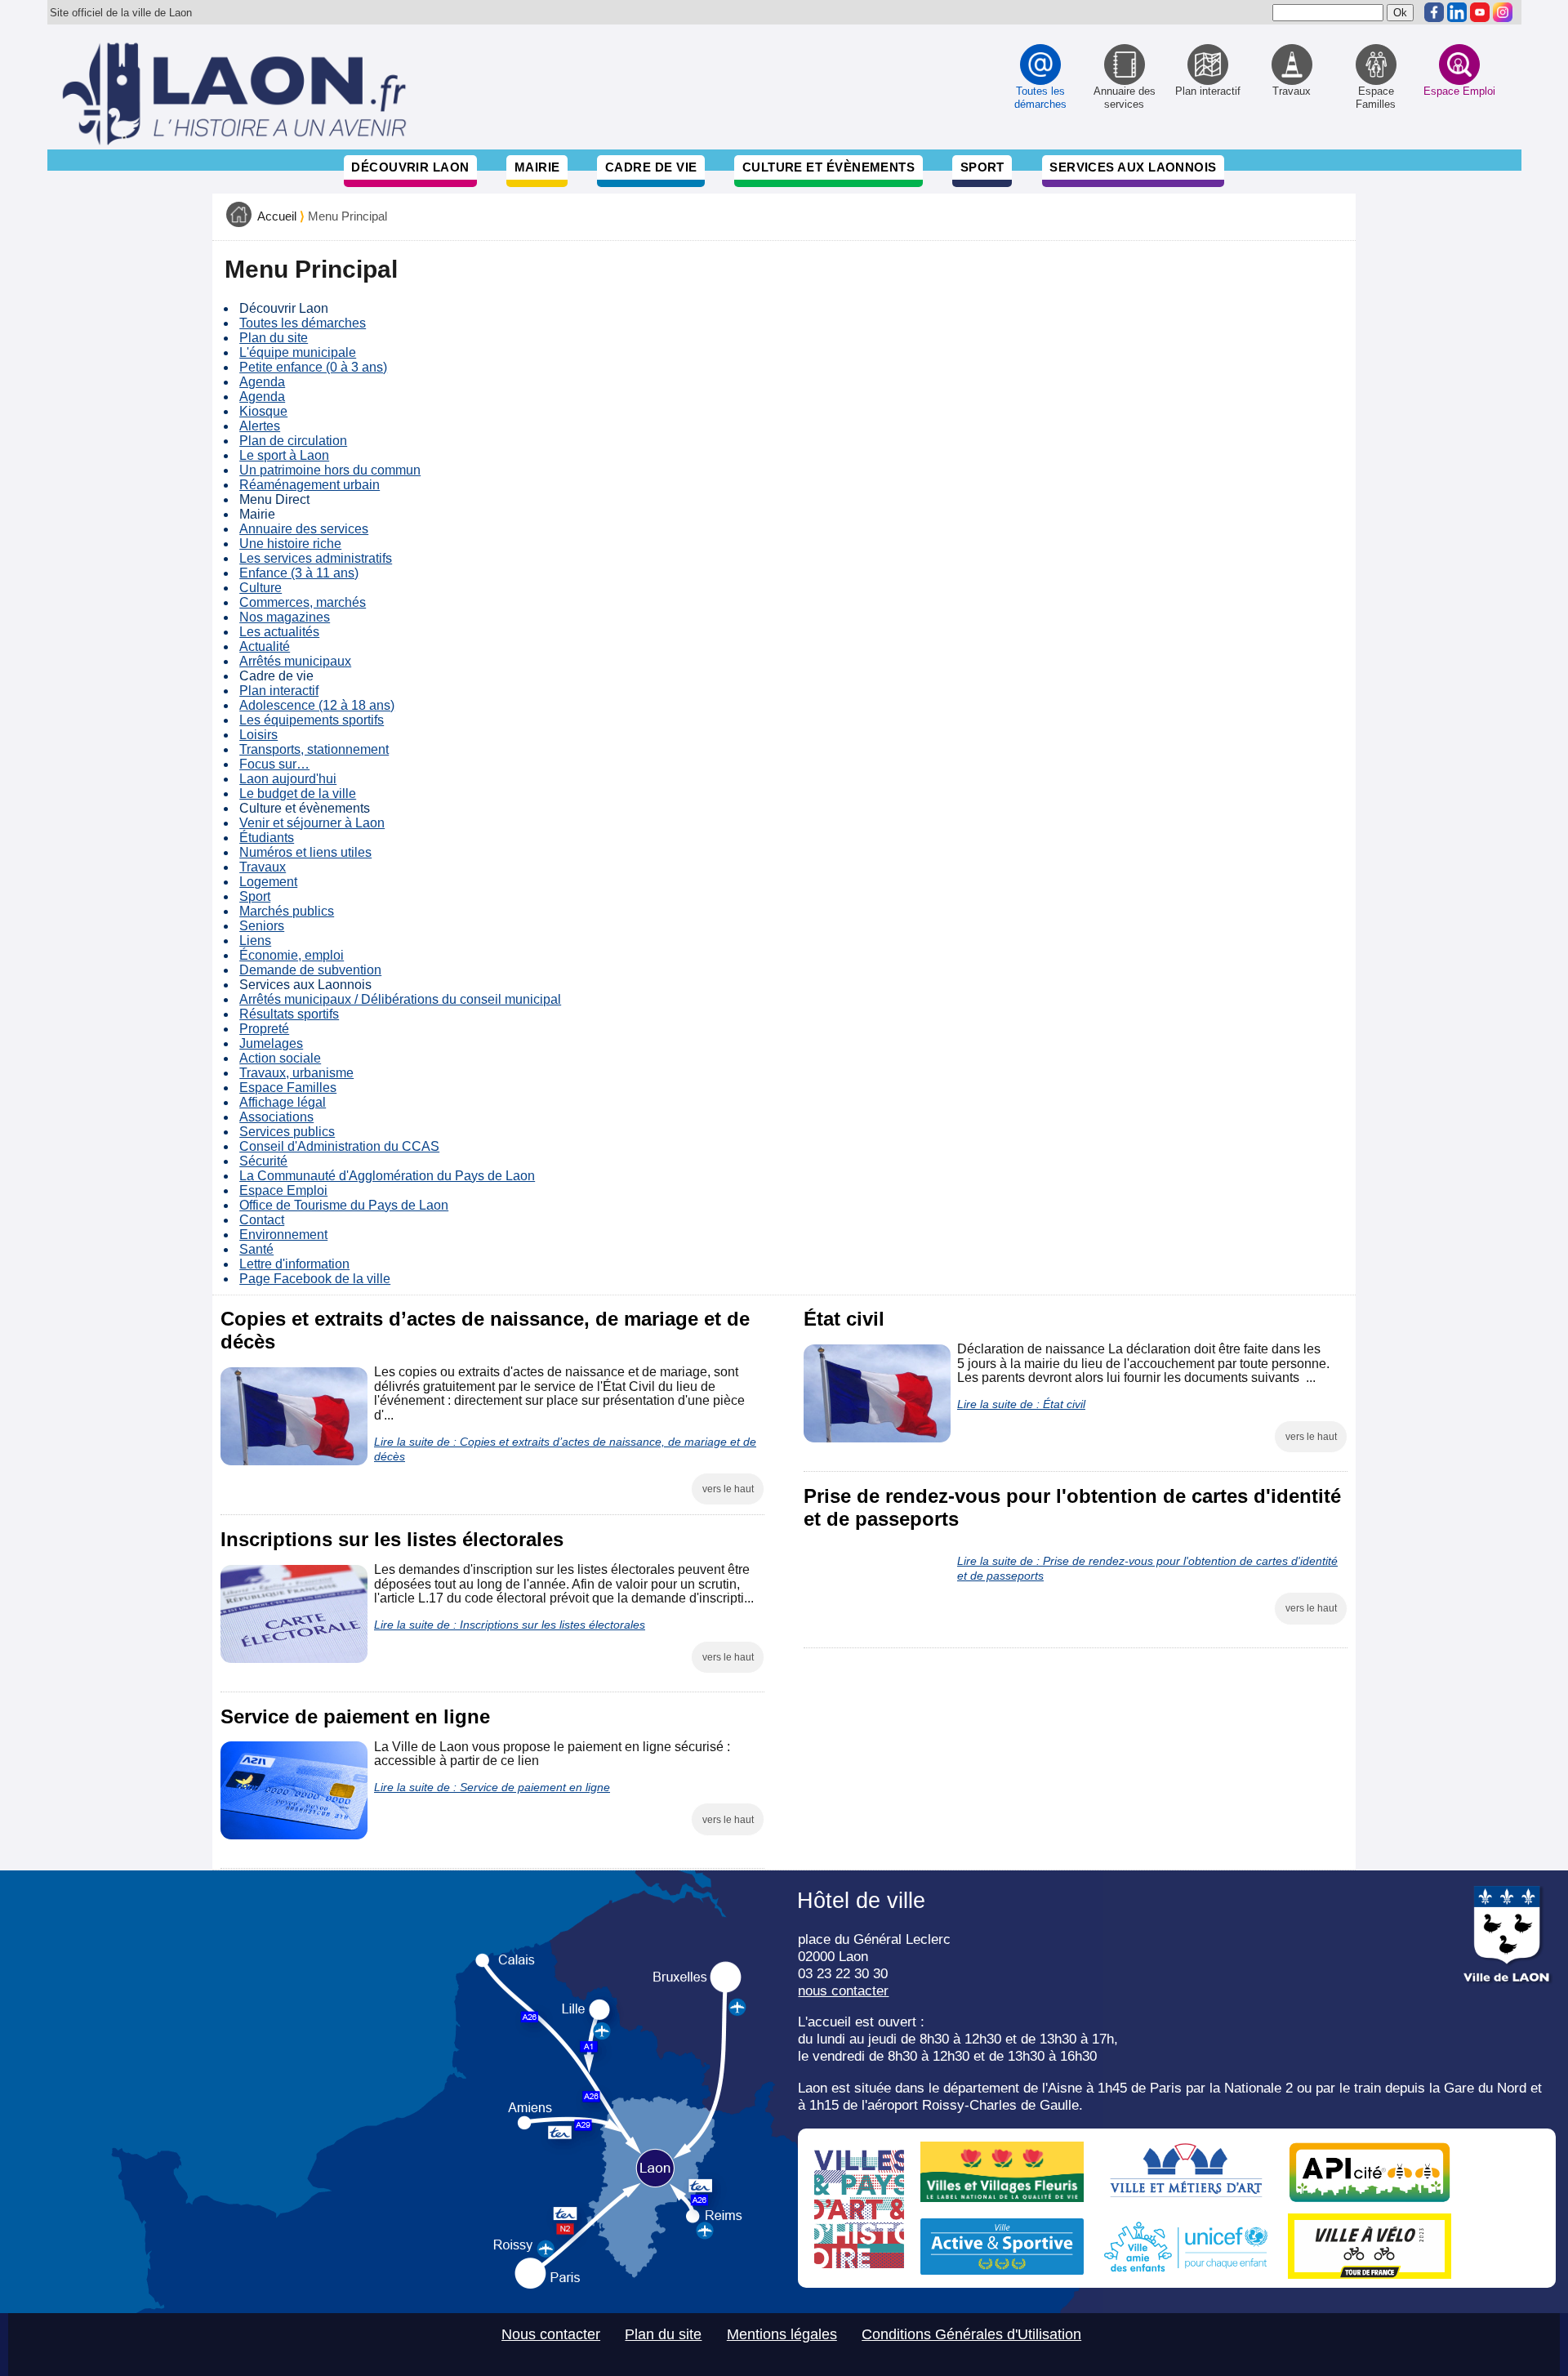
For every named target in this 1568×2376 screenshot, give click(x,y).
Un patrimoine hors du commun (330, 470)
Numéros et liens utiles (305, 852)
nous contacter (843, 1990)
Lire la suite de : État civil (1021, 1404)
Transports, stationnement (314, 749)
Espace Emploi (283, 1190)
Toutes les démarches (303, 323)
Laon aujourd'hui (288, 779)
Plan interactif (279, 691)
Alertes (260, 426)
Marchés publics (287, 911)
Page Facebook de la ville (315, 1279)
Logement (268, 882)
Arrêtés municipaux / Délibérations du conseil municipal (400, 999)
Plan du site (274, 338)
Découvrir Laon (410, 167)
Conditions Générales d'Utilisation (971, 2334)
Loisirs (258, 735)
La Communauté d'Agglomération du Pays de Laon (387, 1176)
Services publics (287, 1132)
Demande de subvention (310, 970)
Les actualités (279, 632)
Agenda (262, 382)
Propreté (264, 1029)
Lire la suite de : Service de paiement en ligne (492, 1787)
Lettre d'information (294, 1264)
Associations (276, 1117)
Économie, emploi (292, 955)
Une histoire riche (290, 544)
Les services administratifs (316, 558)
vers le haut (728, 1489)
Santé (256, 1249)
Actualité (265, 646)
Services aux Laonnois (1133, 167)
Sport (982, 167)
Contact (262, 1220)
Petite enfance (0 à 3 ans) (313, 367)
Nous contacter (551, 2334)
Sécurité (263, 1161)
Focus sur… (274, 764)
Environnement (283, 1235)
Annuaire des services (304, 529)
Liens (255, 941)
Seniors (262, 926)
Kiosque (263, 411)
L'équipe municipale (298, 352)
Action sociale (280, 1058)
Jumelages (271, 1043)
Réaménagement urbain (310, 485)
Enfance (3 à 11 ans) (299, 573)
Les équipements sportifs (312, 720)
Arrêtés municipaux (295, 661)
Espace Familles (288, 1088)
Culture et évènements (829, 167)
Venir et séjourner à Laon (312, 823)
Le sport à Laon (284, 455)
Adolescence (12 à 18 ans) (317, 705)
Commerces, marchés (303, 602)
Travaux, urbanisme (296, 1073)
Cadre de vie (651, 167)
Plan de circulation (293, 441)
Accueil (277, 216)
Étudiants (267, 838)
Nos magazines (285, 617)
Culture (261, 588)
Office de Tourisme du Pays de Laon (344, 1205)
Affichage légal (283, 1102)
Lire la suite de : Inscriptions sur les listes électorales (510, 1625)
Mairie (537, 167)
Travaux (263, 867)
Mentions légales (782, 2334)
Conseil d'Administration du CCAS (339, 1146)
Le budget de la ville (298, 793)
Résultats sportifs (289, 1014)
